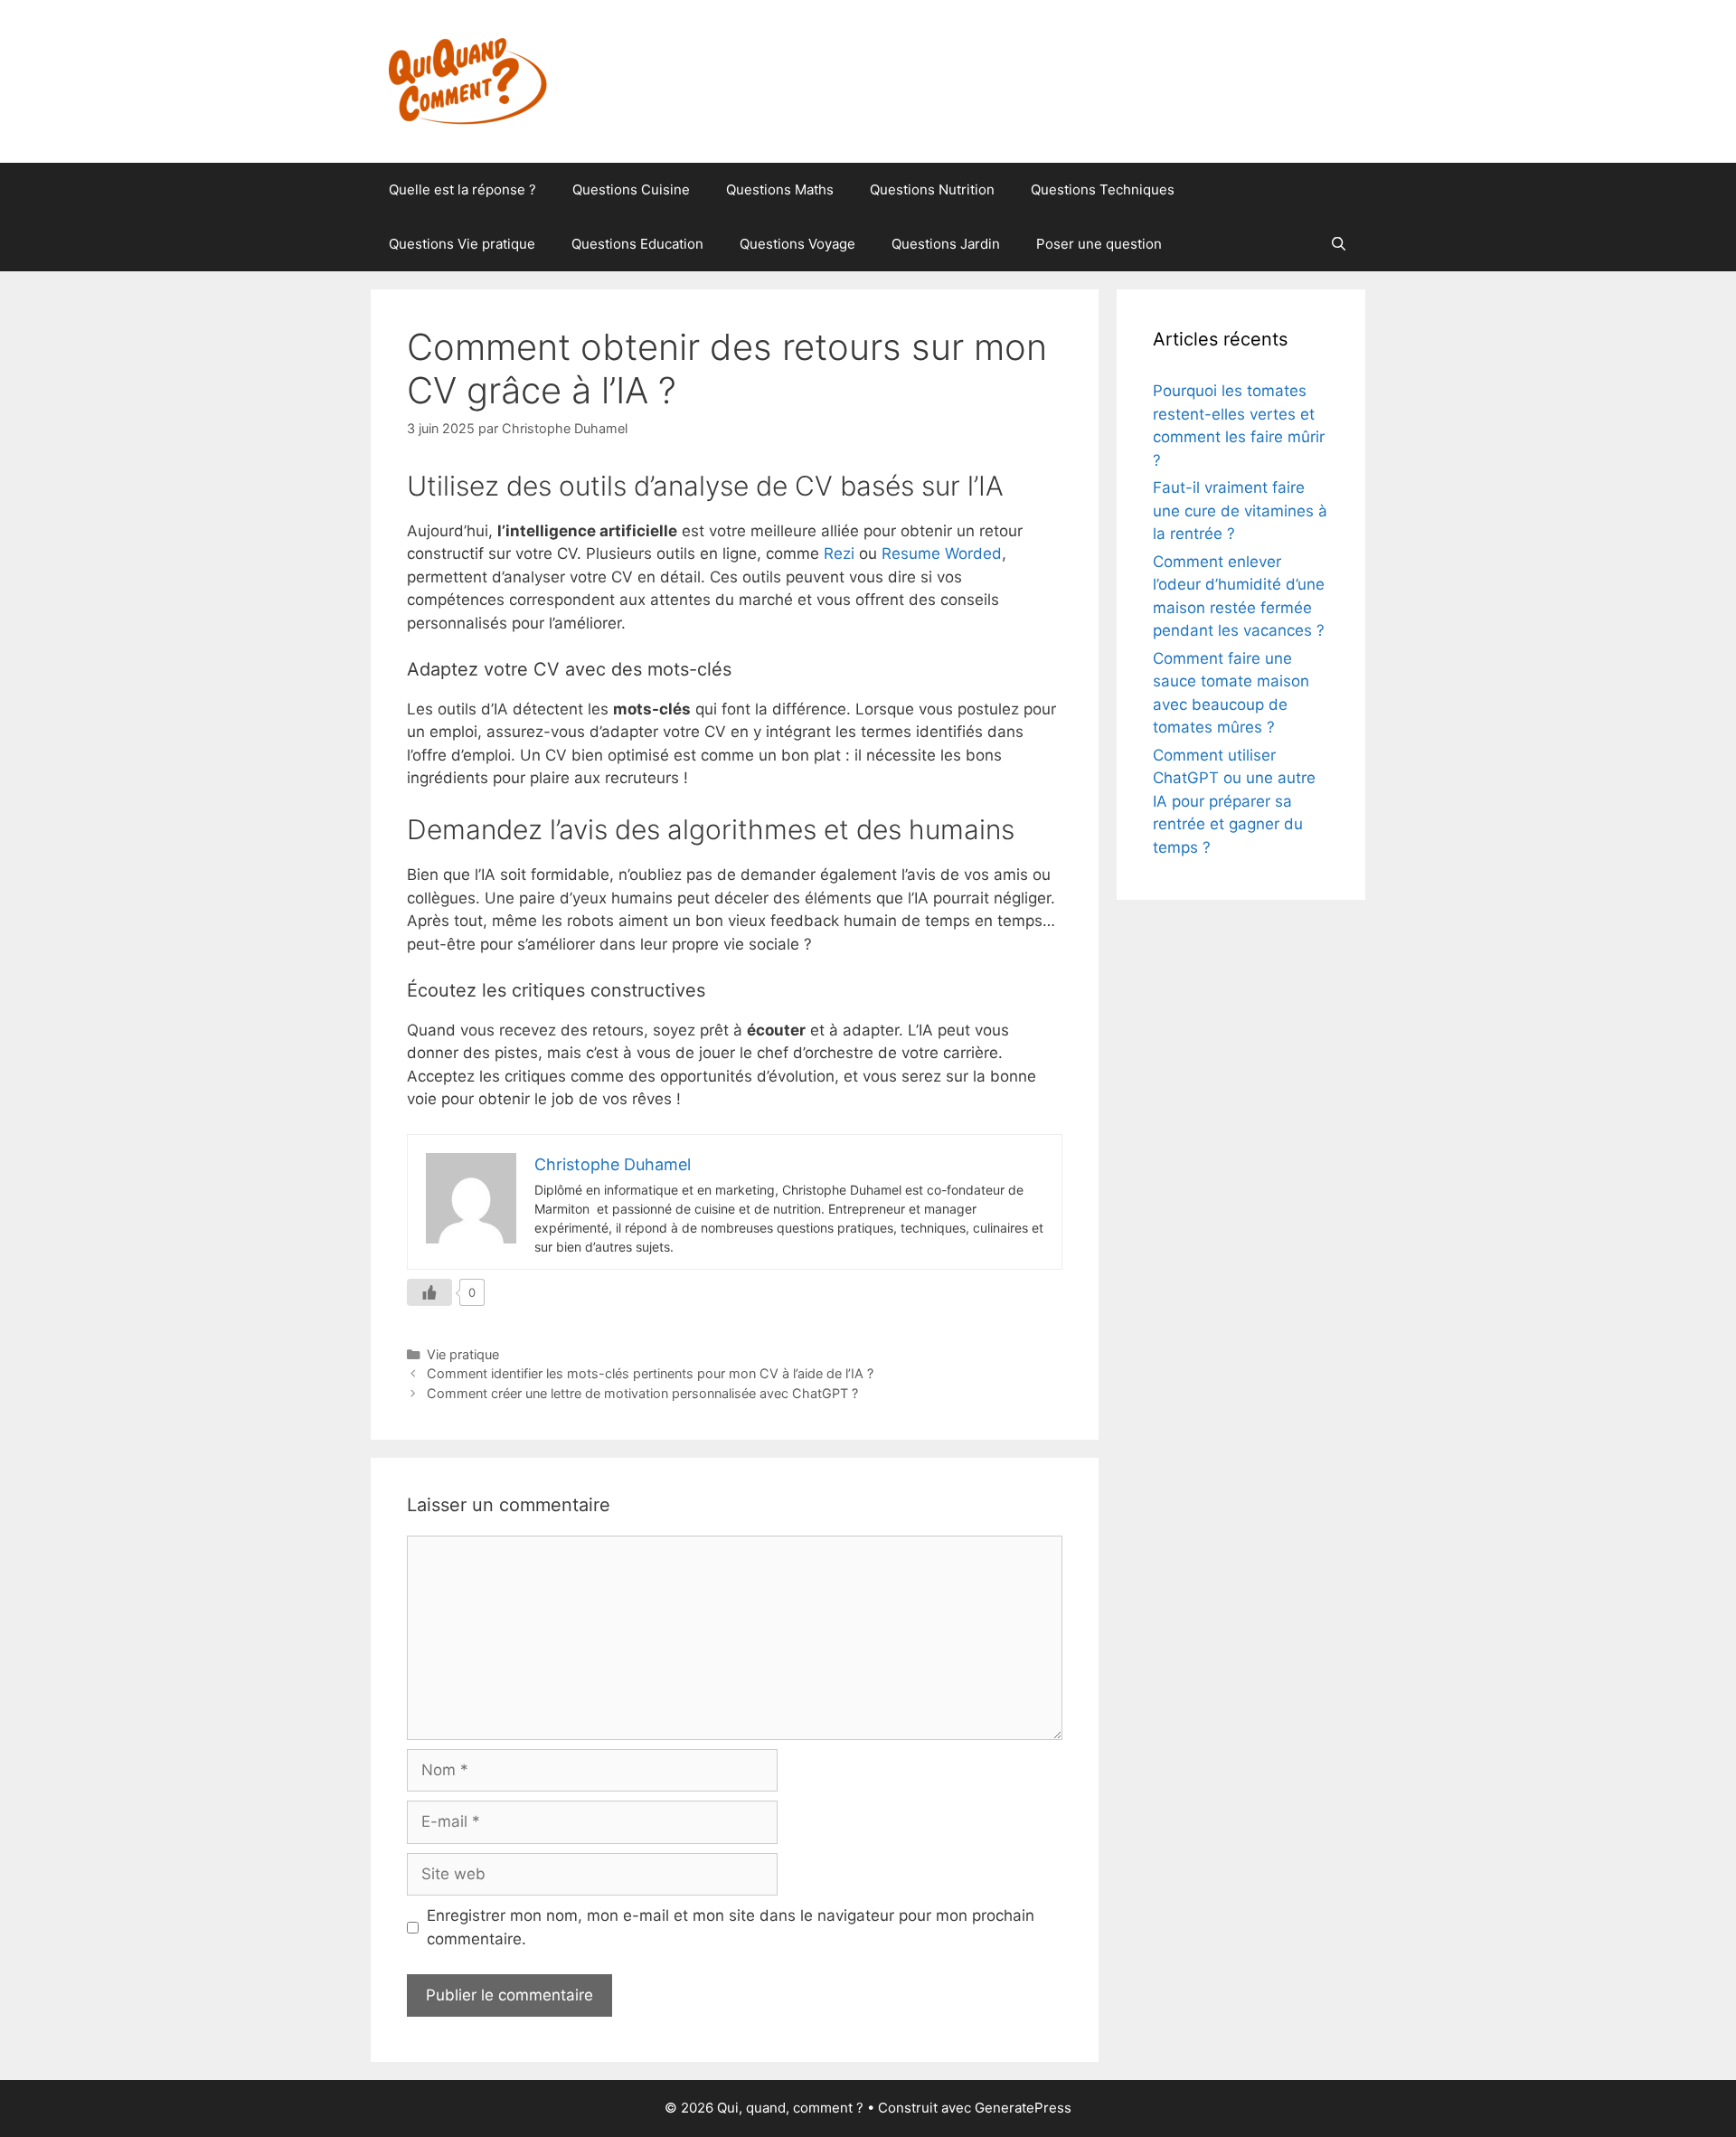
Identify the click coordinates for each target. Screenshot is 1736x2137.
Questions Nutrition (932, 189)
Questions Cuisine (631, 189)
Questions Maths (780, 189)
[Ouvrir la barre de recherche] (1339, 244)
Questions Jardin (946, 244)
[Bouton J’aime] (429, 1292)
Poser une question (1099, 244)
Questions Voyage (797, 244)
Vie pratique (463, 1354)
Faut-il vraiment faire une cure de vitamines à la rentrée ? (1240, 511)
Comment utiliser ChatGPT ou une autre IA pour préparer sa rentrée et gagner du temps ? (1234, 801)
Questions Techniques (1103, 189)
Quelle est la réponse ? (462, 189)
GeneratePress (1023, 2108)
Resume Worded (942, 553)
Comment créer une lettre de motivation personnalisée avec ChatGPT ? (642, 1393)
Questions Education (637, 244)
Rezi (839, 553)
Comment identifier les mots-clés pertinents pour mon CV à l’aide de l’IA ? (650, 1373)
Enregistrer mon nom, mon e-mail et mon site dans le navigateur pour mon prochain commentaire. (731, 1927)
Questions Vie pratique (462, 244)
